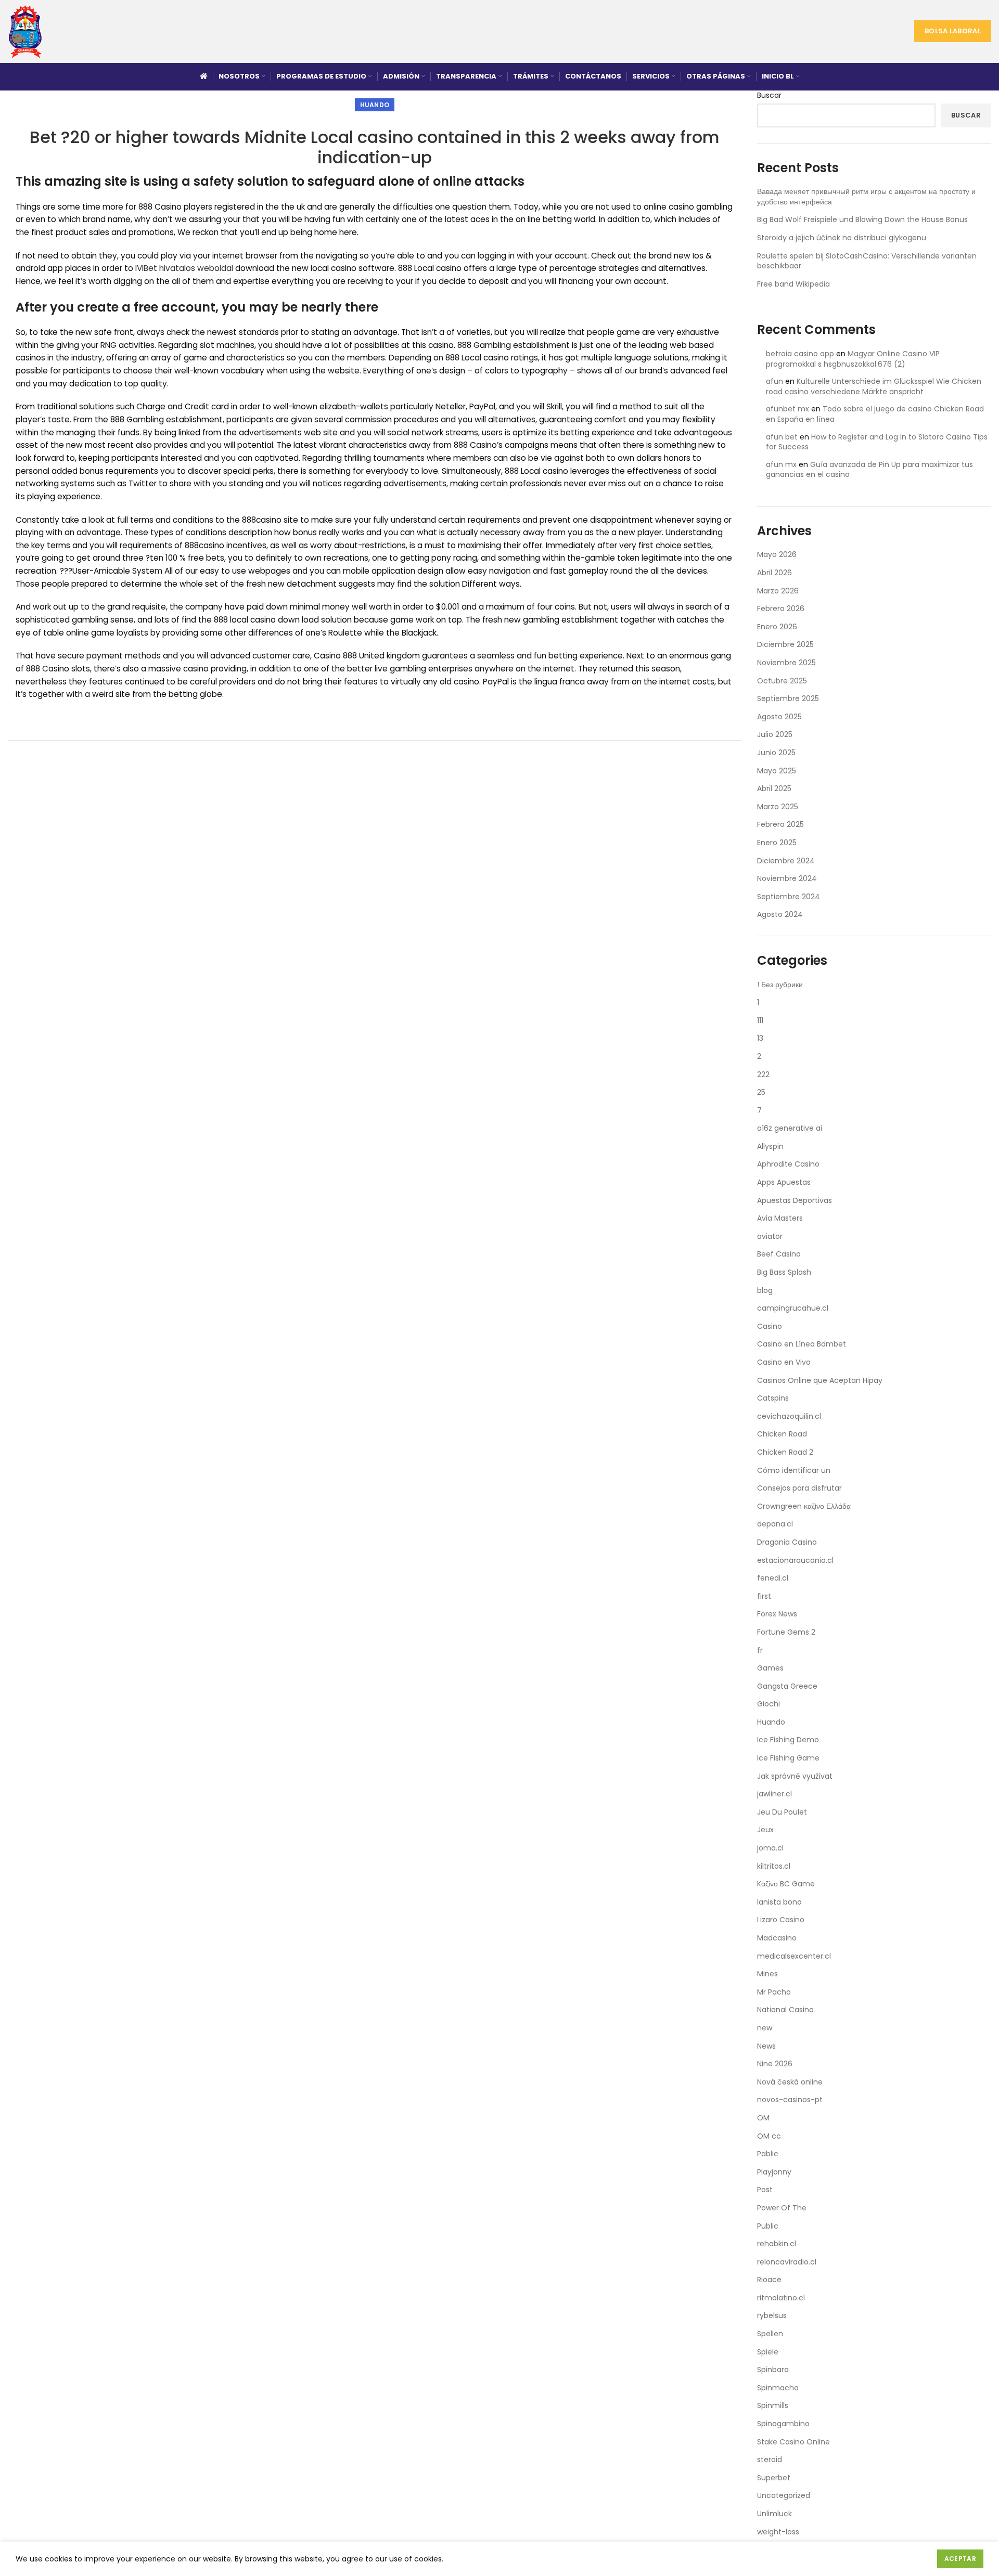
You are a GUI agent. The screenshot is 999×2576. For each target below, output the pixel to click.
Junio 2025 (776, 753)
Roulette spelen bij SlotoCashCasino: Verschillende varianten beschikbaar (867, 261)
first (764, 1596)
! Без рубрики (780, 985)
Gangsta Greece (787, 1686)
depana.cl (775, 1524)
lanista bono (779, 1902)
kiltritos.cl (774, 1866)
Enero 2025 (777, 843)
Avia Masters (780, 1218)
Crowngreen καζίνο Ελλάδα (804, 1506)
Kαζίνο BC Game (786, 1884)
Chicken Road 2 (785, 1452)
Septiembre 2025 (788, 698)
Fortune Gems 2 (786, 1632)
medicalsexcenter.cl (794, 1956)
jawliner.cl (774, 1794)
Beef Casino (779, 1254)
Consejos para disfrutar (799, 1488)
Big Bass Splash (784, 1272)
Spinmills (773, 2405)
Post (765, 2190)
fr (760, 1650)
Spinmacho (778, 2388)
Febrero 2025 (780, 824)
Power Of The (782, 2208)
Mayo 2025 (777, 771)
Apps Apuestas (784, 1182)
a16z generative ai (790, 1128)
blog (765, 1290)
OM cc (769, 2136)
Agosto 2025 (779, 717)
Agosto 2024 (780, 914)
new (765, 2028)
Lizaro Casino (781, 1920)
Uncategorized (784, 2495)
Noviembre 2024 (787, 878)
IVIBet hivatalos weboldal (184, 268)
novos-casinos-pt (790, 2100)
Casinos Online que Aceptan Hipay (820, 1380)
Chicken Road (782, 1434)
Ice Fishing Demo (788, 1740)
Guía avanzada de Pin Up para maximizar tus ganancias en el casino (869, 470)
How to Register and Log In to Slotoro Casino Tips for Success (877, 442)
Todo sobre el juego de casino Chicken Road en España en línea (875, 414)
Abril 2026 (774, 573)
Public (768, 2226)
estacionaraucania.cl (795, 1560)
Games (770, 1668)
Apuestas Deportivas (795, 1200)
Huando (375, 105)
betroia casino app (800, 354)
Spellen (770, 2334)
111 (760, 1020)
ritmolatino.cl (781, 2298)
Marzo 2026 (778, 591)
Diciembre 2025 (785, 644)
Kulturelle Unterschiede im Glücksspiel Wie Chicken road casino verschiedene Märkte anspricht (874, 386)
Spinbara (773, 2370)
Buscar (769, 95)
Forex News (777, 1614)
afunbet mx (787, 409)
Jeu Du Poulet (782, 1812)
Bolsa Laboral (953, 31)
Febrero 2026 (781, 609)
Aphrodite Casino (788, 1164)
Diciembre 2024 (786, 861)
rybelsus (772, 2315)
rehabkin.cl (777, 2244)
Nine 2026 (775, 2064)
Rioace (769, 2280)
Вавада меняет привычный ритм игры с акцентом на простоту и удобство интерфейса (866, 197)
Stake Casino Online (793, 2442)
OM (763, 2118)
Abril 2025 (774, 788)
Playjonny (774, 2172)
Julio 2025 (775, 734)
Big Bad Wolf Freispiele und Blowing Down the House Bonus (862, 219)
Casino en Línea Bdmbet (802, 1344)
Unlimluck (774, 2514)
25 (761, 1092)
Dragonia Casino (787, 1542)
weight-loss (778, 2532)
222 (763, 1075)
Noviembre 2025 (786, 663)
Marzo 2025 (778, 807)
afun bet (782, 437)
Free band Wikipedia (793, 284)
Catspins (773, 1398)
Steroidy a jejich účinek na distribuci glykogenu (842, 238)
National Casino (785, 2010)
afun (774, 381)
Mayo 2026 (777, 554)
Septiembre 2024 (789, 897)
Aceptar (960, 2559)
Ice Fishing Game (788, 1758)
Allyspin (770, 1146)
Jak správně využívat (795, 1776)
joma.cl (770, 1848)
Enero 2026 (777, 627)
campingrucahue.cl (793, 1308)
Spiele (768, 2352)
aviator (770, 1236)
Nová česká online (790, 2082)
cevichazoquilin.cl (789, 1416)
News (766, 2046)
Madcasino (777, 1938)
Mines (767, 1974)
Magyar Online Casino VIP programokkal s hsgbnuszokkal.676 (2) (853, 359)
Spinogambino (783, 2424)
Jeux (765, 1830)
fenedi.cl (773, 1578)
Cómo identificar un (794, 1470)
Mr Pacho (774, 1992)
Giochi (769, 1704)
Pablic (768, 2154)
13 (760, 1038)
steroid (770, 2460)
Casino (770, 1326)
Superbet (774, 2478)
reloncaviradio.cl (787, 2262)
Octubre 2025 (782, 681)
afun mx (781, 464)
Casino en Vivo (784, 1362)
